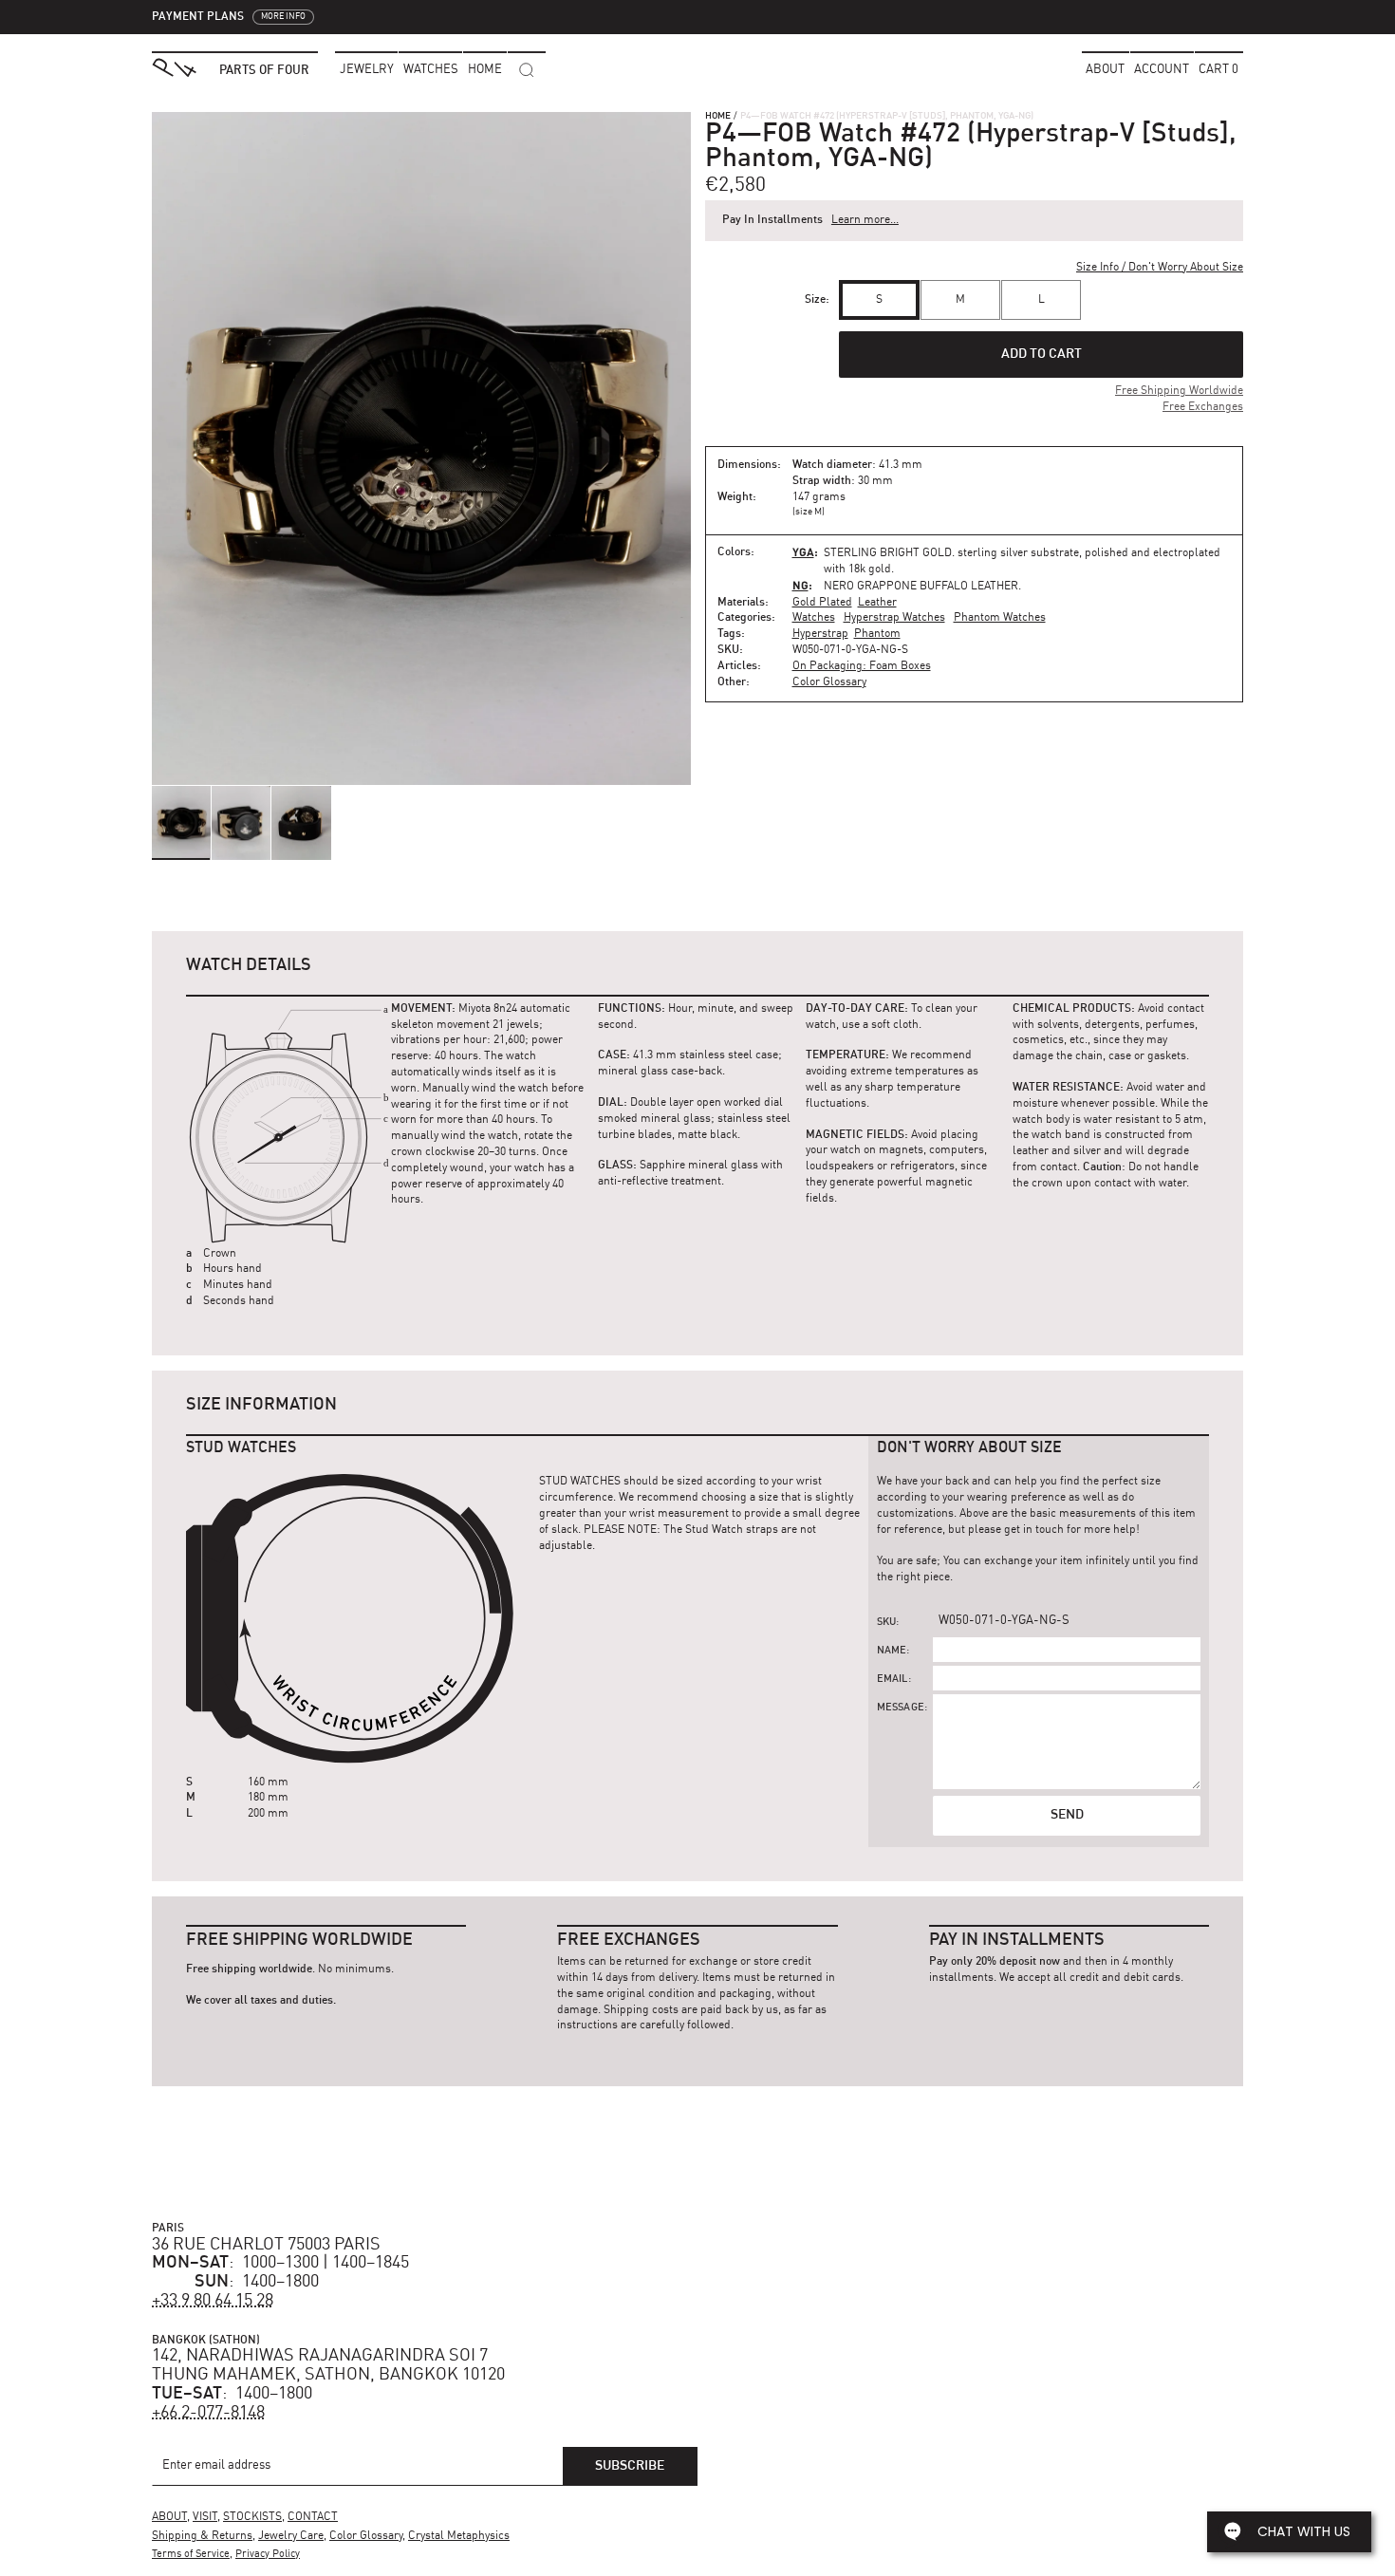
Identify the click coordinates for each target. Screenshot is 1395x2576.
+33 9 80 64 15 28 (213, 2301)
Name (892, 1651)
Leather (877, 603)
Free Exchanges (1203, 407)
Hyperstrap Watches (894, 618)
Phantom (877, 634)
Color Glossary (829, 682)
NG (800, 585)
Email (893, 1680)
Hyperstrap (820, 634)
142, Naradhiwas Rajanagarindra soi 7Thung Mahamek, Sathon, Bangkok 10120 (328, 2365)
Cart (1218, 70)
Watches (814, 618)
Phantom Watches (1000, 618)
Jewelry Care (291, 2536)
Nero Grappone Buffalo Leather (921, 587)
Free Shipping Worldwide (1179, 391)
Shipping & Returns (202, 2536)
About (1105, 70)
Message (901, 1708)
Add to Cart (1042, 354)
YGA (803, 552)
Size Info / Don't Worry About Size (1160, 268)
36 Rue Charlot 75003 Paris (266, 2245)
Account (1162, 70)
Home (718, 116)
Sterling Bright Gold (888, 553)
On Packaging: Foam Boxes (862, 666)
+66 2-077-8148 (208, 2413)
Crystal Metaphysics (459, 2536)
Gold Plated (822, 603)
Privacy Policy (268, 2555)
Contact (313, 2517)
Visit (205, 2517)
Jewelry (367, 70)
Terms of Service (191, 2555)
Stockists (252, 2517)
